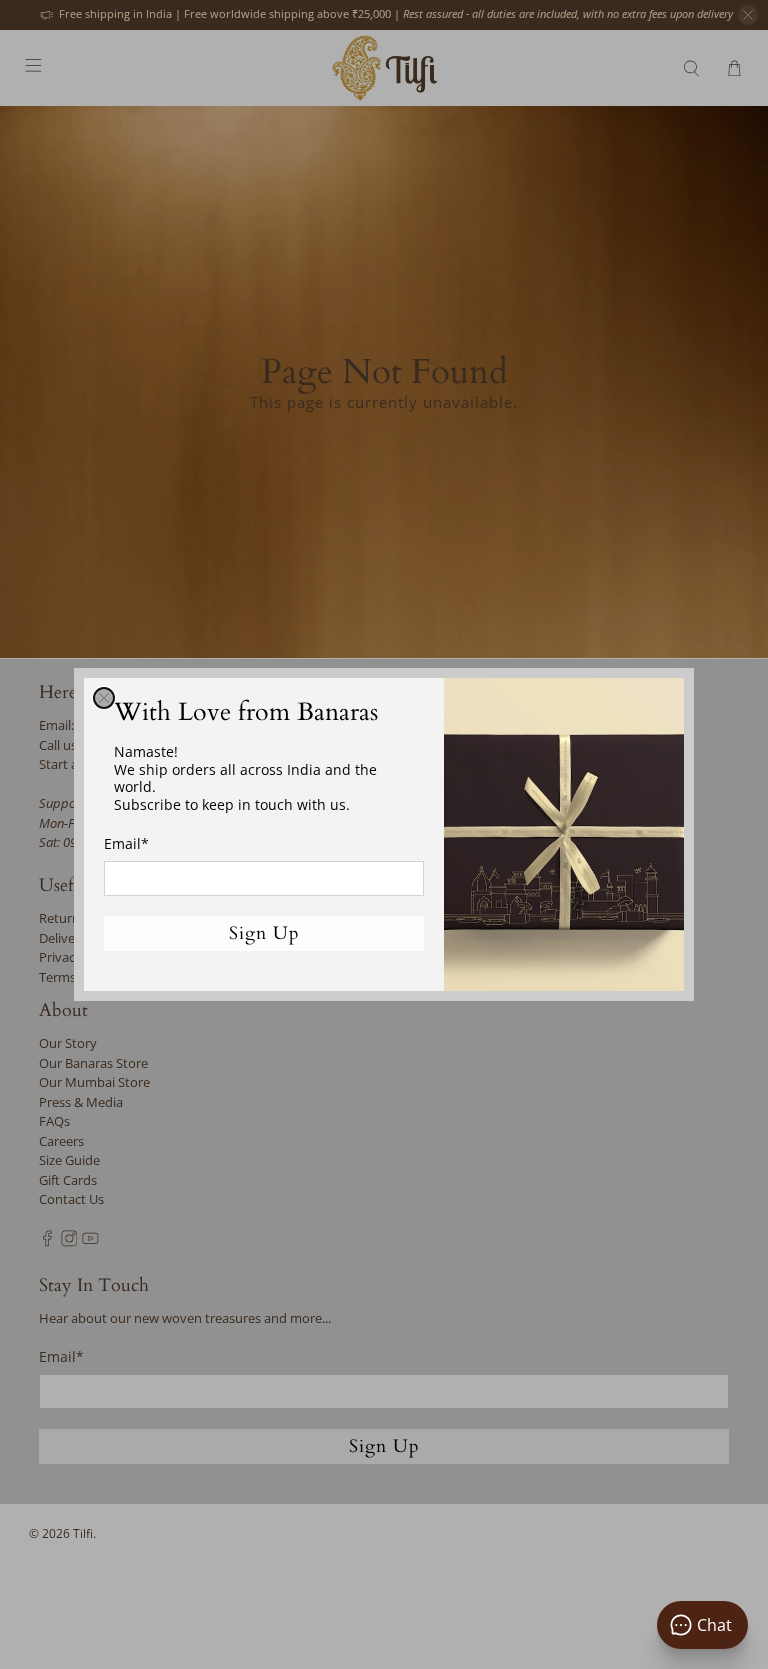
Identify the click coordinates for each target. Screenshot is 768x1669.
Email (126, 843)
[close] (104, 698)
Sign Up (264, 933)
